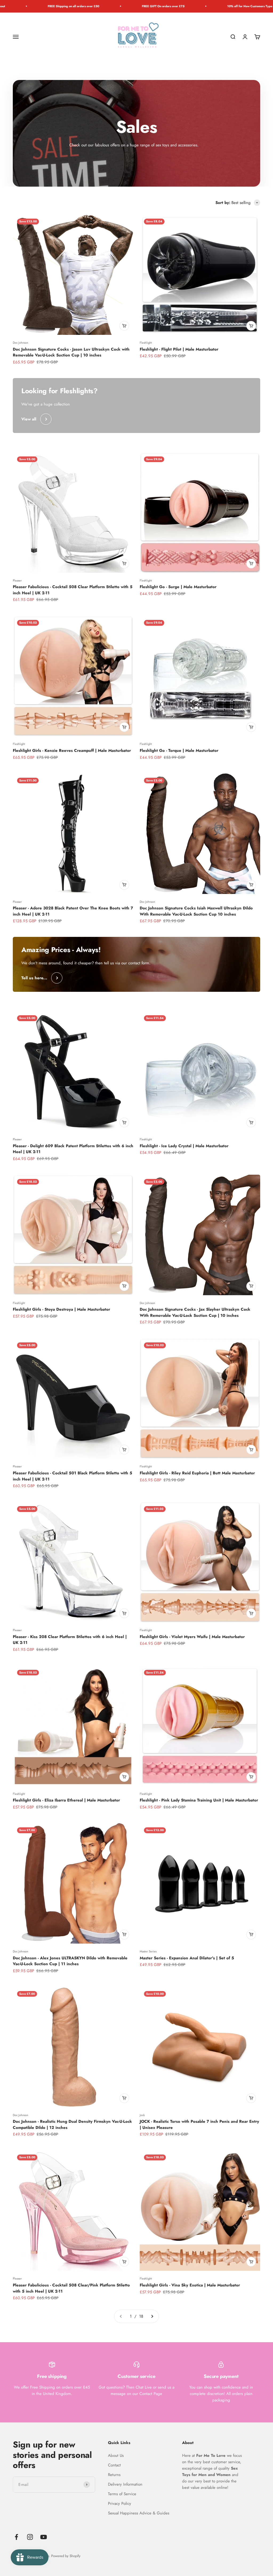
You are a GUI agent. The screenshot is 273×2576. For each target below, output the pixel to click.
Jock (142, 2115)
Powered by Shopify (66, 2556)
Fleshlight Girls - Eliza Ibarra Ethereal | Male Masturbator (66, 1800)
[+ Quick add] (124, 326)
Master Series (148, 1951)
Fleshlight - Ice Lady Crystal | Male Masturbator (184, 1146)
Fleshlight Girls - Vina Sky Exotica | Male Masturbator (190, 2285)
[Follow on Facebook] (16, 2537)
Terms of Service (122, 2494)
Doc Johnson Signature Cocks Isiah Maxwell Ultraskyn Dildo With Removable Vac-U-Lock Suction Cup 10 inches (196, 911)
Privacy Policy (120, 2503)
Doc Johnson (21, 343)
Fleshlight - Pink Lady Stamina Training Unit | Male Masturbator (199, 1800)
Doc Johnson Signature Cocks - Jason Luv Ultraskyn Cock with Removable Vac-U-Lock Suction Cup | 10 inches (71, 352)
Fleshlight (146, 343)
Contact (114, 2465)
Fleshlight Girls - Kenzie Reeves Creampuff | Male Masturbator (72, 751)
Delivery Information (125, 2484)
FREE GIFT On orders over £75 (41, 6)
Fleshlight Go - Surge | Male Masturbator (178, 587)
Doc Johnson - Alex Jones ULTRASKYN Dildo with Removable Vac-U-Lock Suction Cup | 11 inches (70, 1961)
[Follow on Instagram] (30, 2537)
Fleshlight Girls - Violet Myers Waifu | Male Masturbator (192, 1637)
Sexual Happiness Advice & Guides (139, 2513)
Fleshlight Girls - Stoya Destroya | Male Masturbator (61, 1309)
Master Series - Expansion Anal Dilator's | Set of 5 (187, 1958)
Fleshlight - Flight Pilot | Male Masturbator (179, 349)
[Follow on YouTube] (44, 2537)
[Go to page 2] (152, 2316)
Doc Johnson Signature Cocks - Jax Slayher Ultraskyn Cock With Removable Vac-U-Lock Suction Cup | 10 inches (195, 1312)
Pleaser (17, 580)
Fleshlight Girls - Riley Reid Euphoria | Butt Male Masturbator (197, 1473)
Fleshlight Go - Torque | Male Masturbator (179, 751)
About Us (116, 2455)
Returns (114, 2475)
